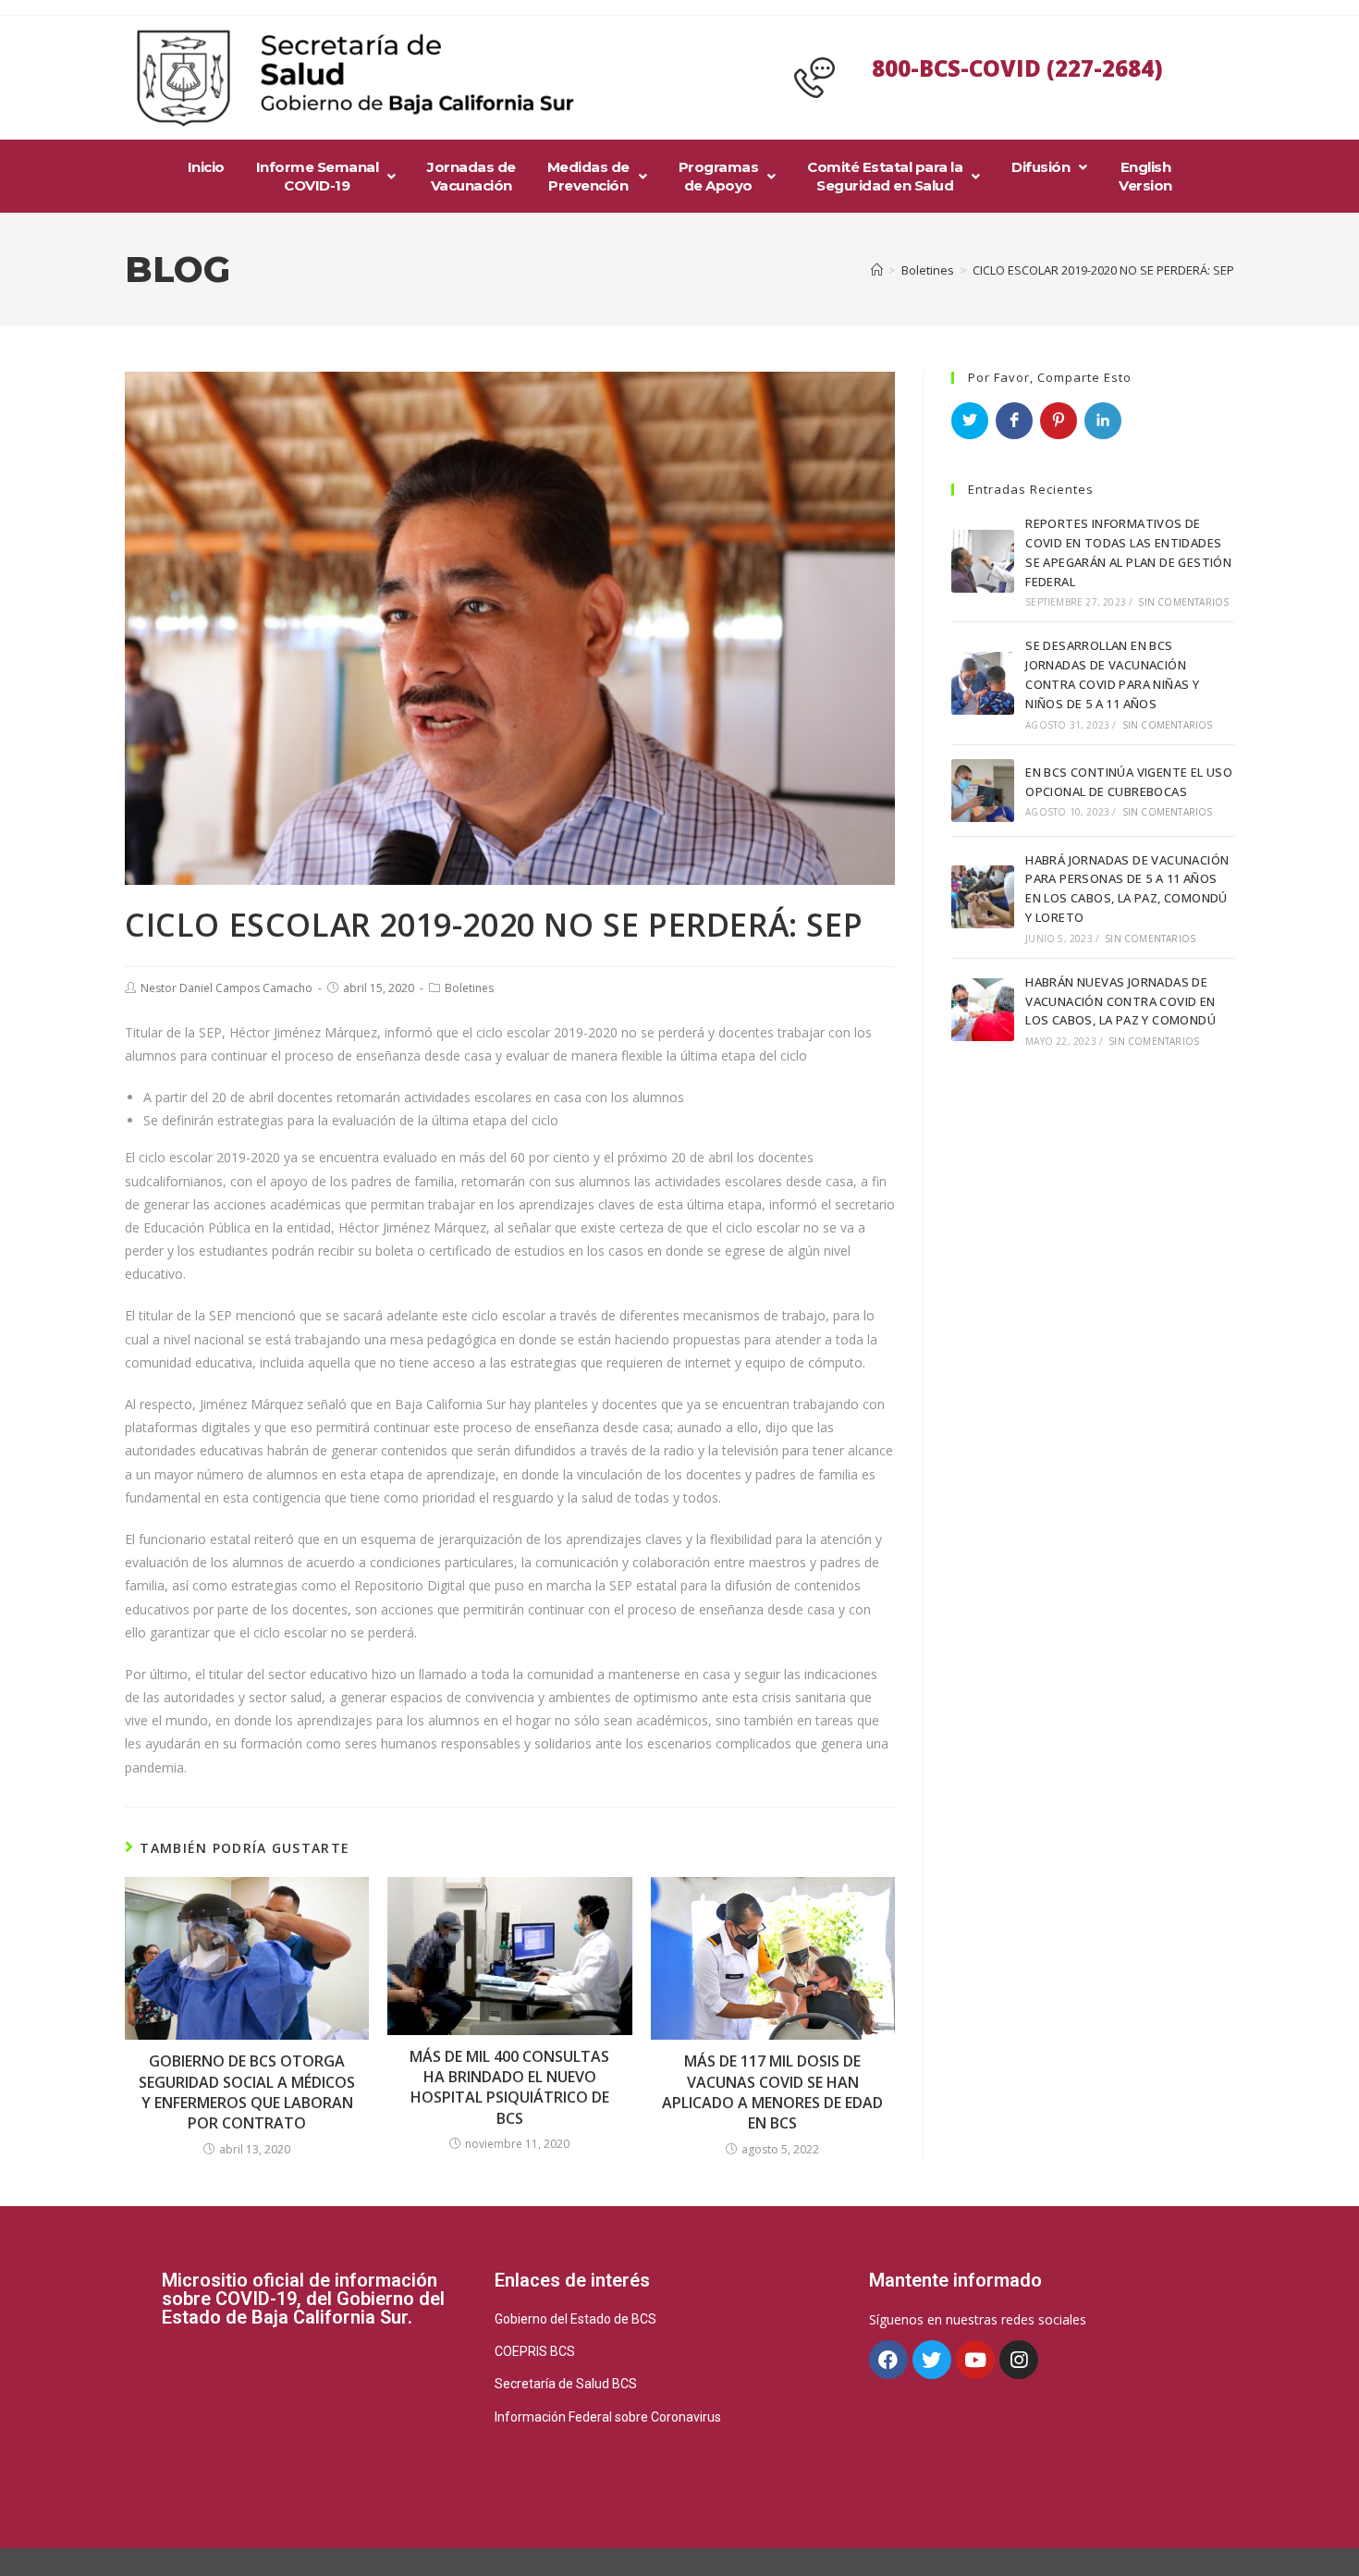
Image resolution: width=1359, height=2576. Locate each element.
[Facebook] (888, 2360)
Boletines (469, 988)
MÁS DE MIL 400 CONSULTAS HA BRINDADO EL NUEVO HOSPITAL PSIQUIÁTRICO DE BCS (509, 2087)
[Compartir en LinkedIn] (1103, 421)
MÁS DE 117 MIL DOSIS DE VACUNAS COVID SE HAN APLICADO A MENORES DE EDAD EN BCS (772, 2092)
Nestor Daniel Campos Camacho (226, 988)
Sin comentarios (1183, 602)
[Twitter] (932, 2360)
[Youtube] (975, 2360)
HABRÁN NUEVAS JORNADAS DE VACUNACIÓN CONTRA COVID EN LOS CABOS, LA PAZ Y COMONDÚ (1120, 1001)
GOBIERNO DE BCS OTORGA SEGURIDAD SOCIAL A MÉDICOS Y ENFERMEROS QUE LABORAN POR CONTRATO (247, 2092)
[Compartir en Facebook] (1014, 421)
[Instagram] (1019, 2360)
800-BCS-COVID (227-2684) (1017, 68)
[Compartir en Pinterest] (1059, 421)
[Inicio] (877, 270)
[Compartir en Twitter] (970, 421)
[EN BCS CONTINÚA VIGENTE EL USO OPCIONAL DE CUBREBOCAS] (983, 791)
